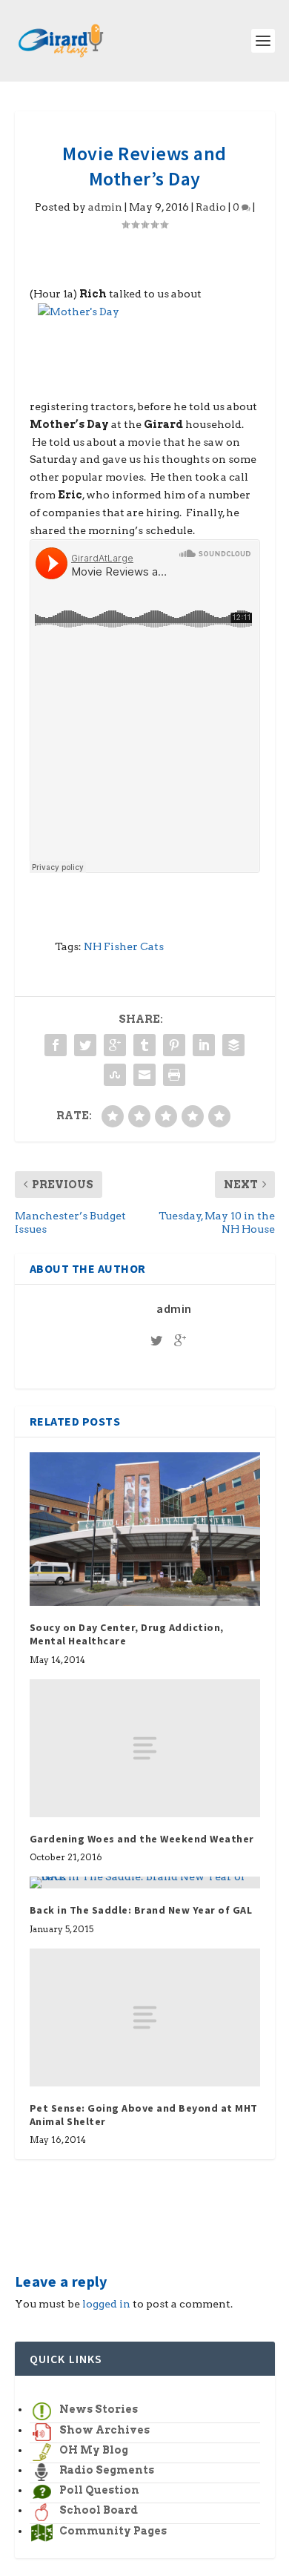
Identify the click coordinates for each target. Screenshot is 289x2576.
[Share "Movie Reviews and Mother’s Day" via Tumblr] (144, 1045)
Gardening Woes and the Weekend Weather (142, 1839)
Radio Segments (107, 2470)
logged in (106, 2304)
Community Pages (113, 2531)
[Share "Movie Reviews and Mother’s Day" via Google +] (115, 1045)
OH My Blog (94, 2450)
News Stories (99, 2409)
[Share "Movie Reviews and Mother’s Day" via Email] (144, 1075)
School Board (99, 2510)
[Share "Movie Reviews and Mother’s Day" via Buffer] (233, 1045)
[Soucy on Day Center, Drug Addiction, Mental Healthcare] (145, 1529)
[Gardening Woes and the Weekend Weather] (145, 1749)
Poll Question (99, 2490)
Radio (211, 207)
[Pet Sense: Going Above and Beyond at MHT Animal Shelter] (145, 2018)
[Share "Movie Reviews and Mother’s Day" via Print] (174, 1075)
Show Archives (104, 2430)
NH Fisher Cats (124, 946)
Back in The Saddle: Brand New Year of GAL (141, 1910)
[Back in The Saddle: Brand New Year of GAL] (145, 1882)
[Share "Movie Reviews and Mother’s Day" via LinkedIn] (204, 1045)
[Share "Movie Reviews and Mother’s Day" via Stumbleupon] (115, 1075)
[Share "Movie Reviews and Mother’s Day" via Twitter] (85, 1045)
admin (105, 207)
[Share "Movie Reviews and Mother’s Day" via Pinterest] (174, 1045)
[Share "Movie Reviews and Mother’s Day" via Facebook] (56, 1045)
